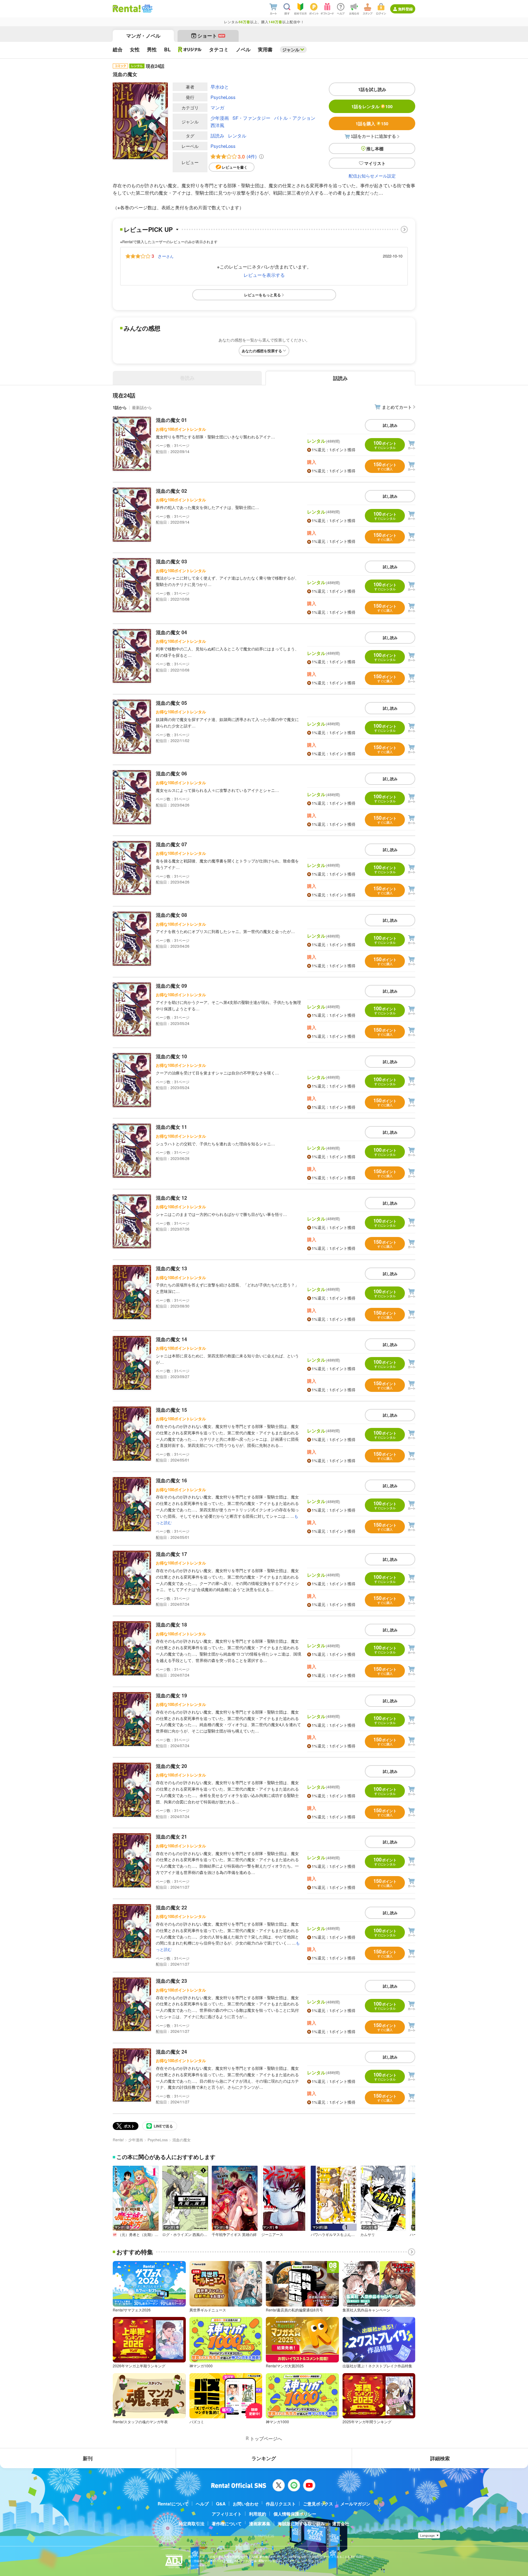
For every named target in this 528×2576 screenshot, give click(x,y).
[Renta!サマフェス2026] (147, 9)
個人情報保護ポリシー (295, 2514)
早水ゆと (220, 87)
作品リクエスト (281, 2504)
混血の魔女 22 (171, 1907)
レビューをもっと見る (262, 295)
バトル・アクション (295, 118)
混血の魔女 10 (171, 1056)
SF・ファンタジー (251, 118)
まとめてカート (397, 407)
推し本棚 (375, 148)
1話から (120, 407)
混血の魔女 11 (171, 1127)
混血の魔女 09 (171, 986)
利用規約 (258, 2514)
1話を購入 (372, 123)
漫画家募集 (260, 2523)
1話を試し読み (372, 89)
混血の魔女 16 (171, 1480)
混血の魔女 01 (171, 420)
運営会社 (341, 2523)
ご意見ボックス (318, 2504)
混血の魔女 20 (171, 1766)
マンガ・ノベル (143, 36)
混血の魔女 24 (171, 2052)
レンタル (237, 135)
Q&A (221, 2504)
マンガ (217, 107)
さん (166, 256)
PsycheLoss (223, 97)
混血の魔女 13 (171, 1268)
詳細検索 (440, 2458)
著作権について (227, 2523)
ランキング (264, 2458)
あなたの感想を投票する (262, 351)
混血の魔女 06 (171, 773)
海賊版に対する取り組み (301, 2523)
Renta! (118, 2140)
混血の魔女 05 (171, 703)
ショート (211, 36)
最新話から (142, 407)
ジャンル (291, 49)
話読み (217, 135)
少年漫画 (220, 118)
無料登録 (405, 9)
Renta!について (173, 2504)
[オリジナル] (190, 49)
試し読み (390, 425)
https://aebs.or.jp (199, 2565)
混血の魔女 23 (171, 1981)
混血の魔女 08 (171, 915)
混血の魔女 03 (171, 561)
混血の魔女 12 (171, 1198)
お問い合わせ (246, 2504)
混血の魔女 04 (171, 632)
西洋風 (217, 125)
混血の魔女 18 (171, 1625)
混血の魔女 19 (171, 1695)
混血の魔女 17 (171, 1554)
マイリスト (375, 163)
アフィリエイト (227, 2514)
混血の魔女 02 (171, 491)
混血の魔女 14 (171, 1339)
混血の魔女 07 (171, 844)
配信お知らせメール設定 (372, 176)
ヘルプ (202, 2504)
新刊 (88, 2458)
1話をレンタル (372, 106)
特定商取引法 (192, 2523)
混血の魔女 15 (171, 1410)
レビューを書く (235, 167)
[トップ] (127, 9)
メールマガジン (355, 2504)
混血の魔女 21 (171, 1837)
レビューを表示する (264, 275)
